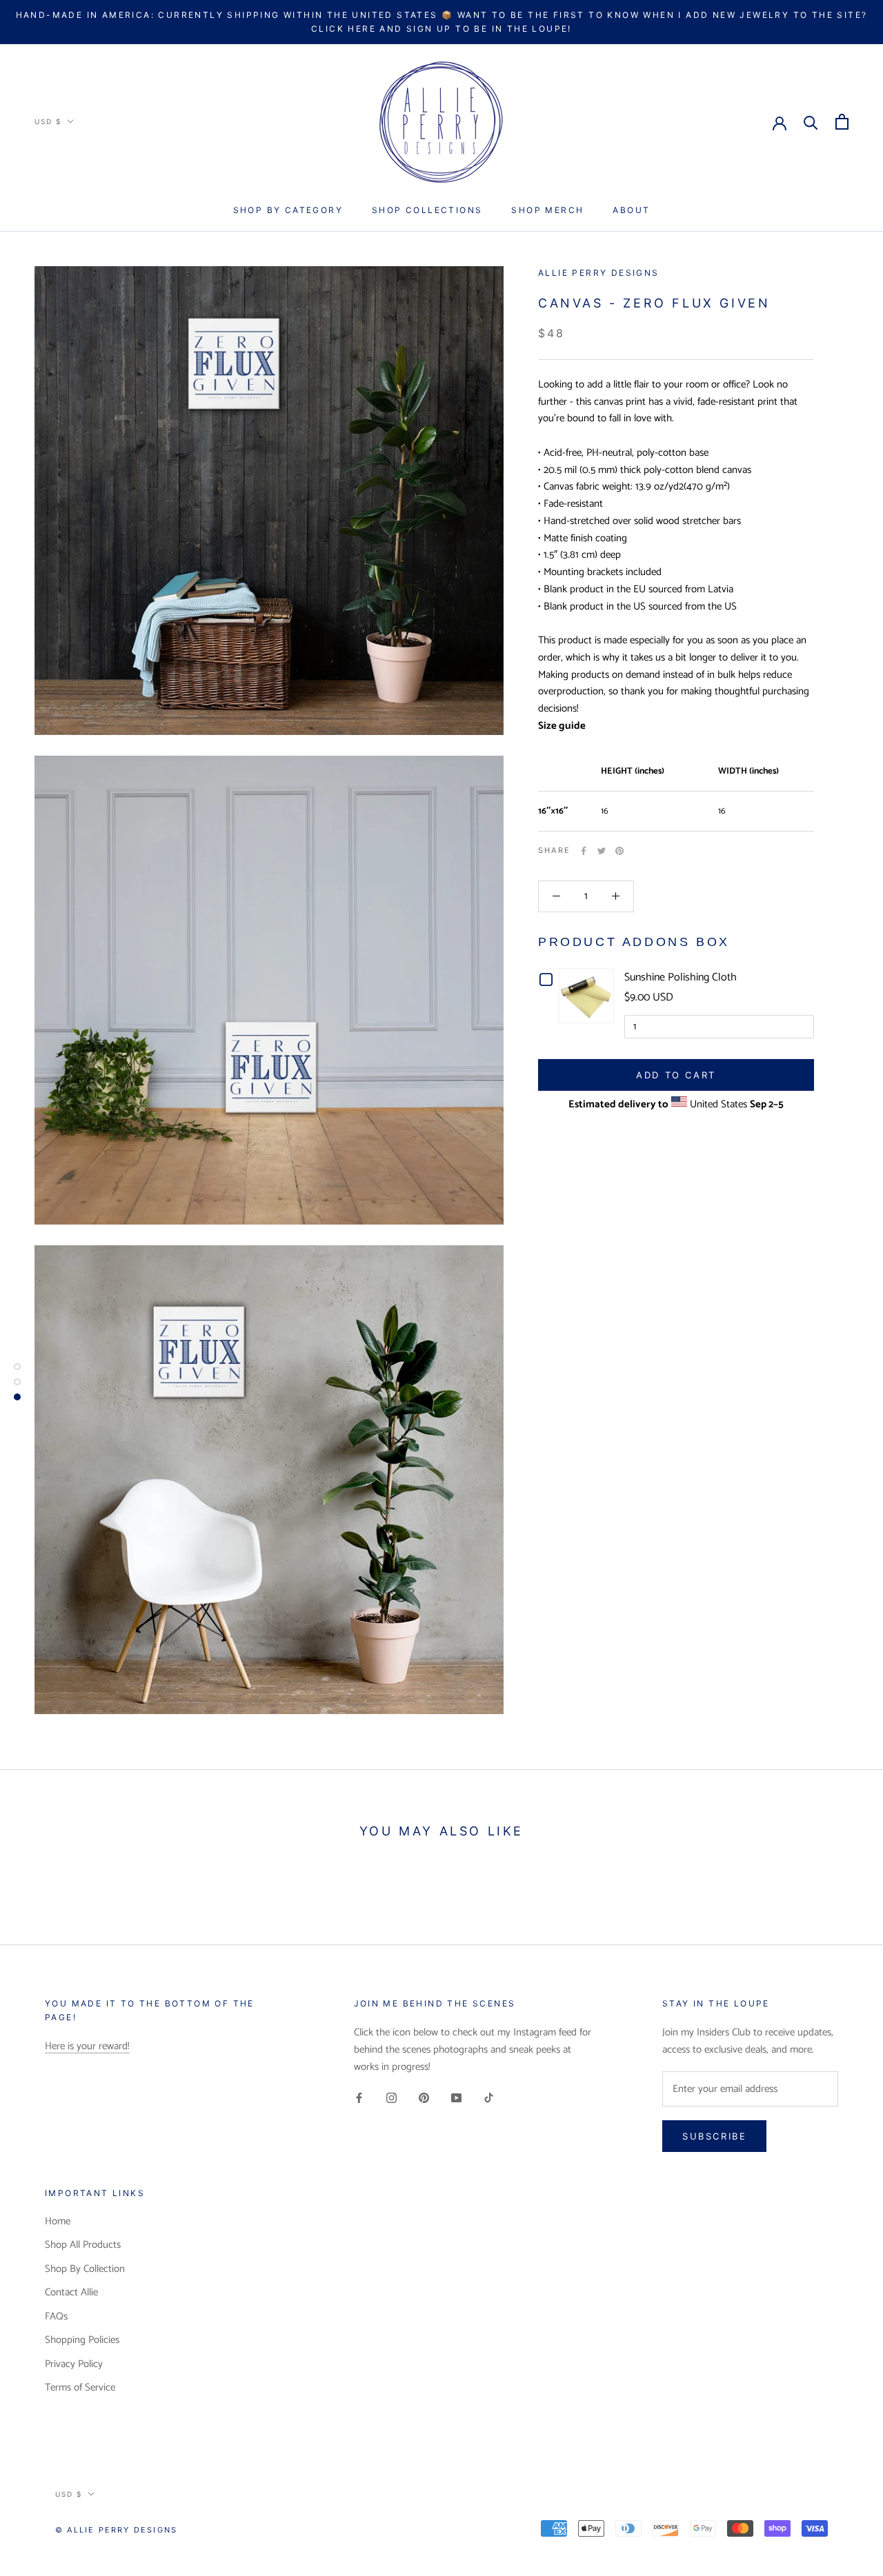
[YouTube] (456, 2098)
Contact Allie (71, 2293)
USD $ (48, 121)
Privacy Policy (74, 2365)
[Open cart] (842, 122)
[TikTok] (489, 2098)
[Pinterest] (619, 851)
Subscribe (733, 2522)
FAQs (56, 2317)
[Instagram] (391, 2098)
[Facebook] (584, 851)
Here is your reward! (87, 2046)
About (631, 210)
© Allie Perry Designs (116, 2530)
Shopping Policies (82, 2341)
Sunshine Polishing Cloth (681, 977)
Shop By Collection (85, 2270)
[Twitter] (602, 851)
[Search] (811, 122)
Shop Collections (427, 210)
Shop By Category (288, 210)
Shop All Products (83, 2245)
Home (58, 2222)
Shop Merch (547, 210)
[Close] (849, 2295)
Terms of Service (80, 2388)
